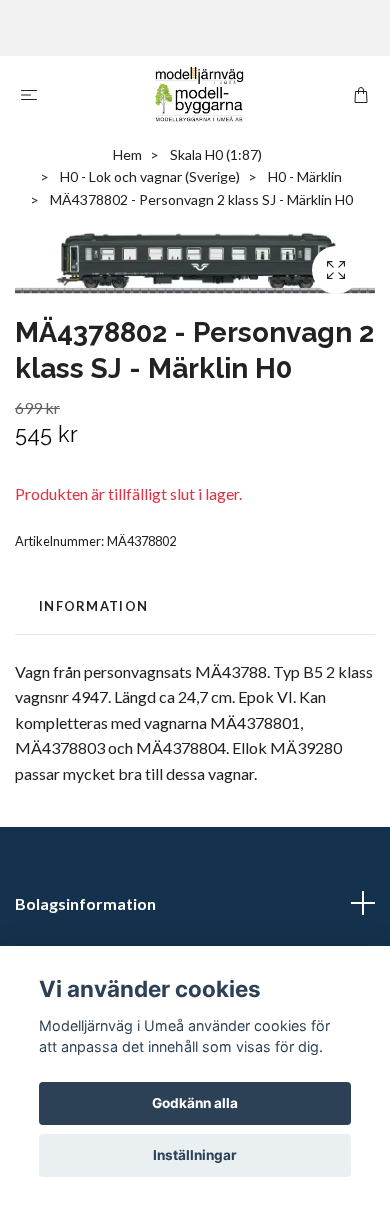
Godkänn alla (195, 1103)
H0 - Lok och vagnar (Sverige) (150, 176)
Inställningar (195, 1155)
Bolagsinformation (85, 903)
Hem (127, 154)
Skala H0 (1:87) (216, 154)
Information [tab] (93, 606)
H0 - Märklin (305, 176)
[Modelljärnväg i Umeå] (199, 94)
